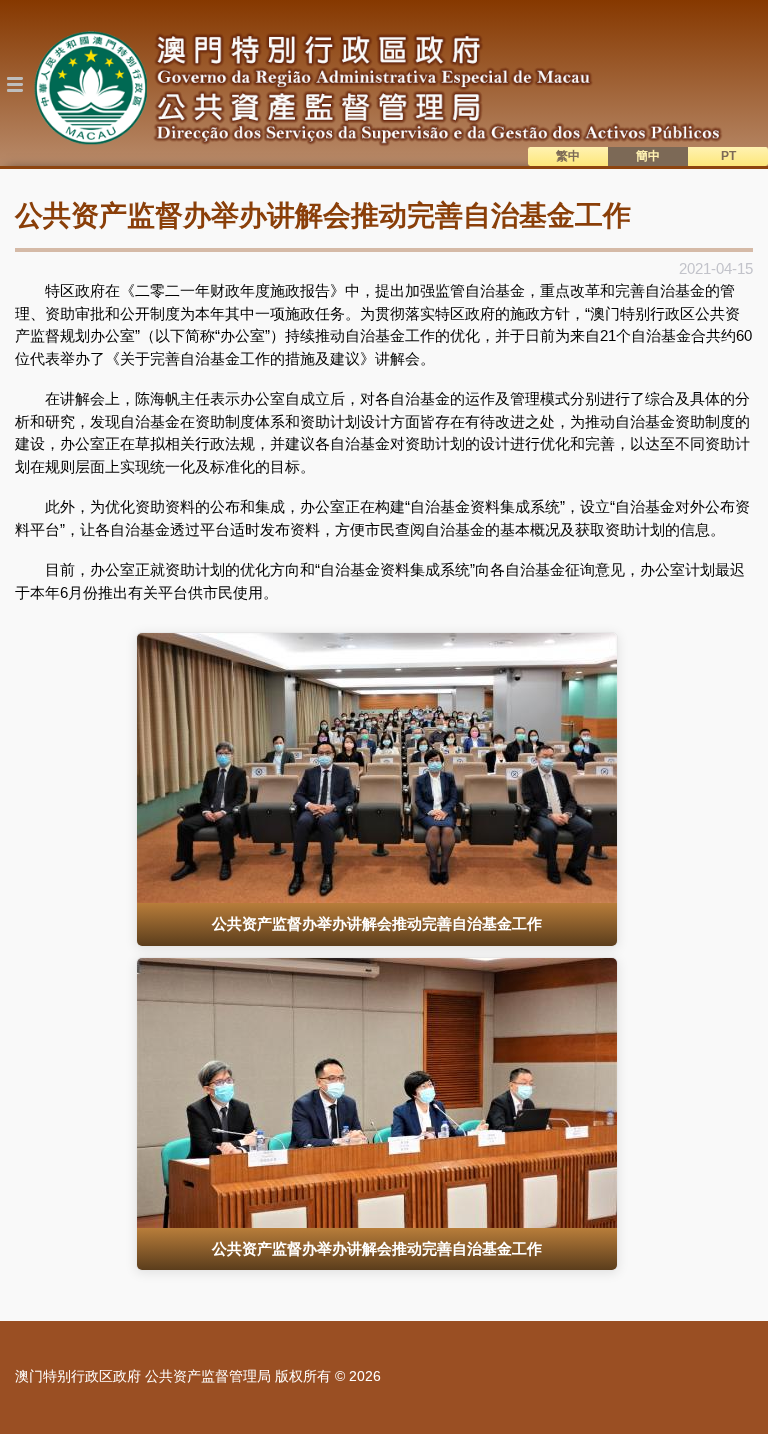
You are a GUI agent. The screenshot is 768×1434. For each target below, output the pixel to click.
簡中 (648, 156)
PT (728, 156)
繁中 (568, 156)
